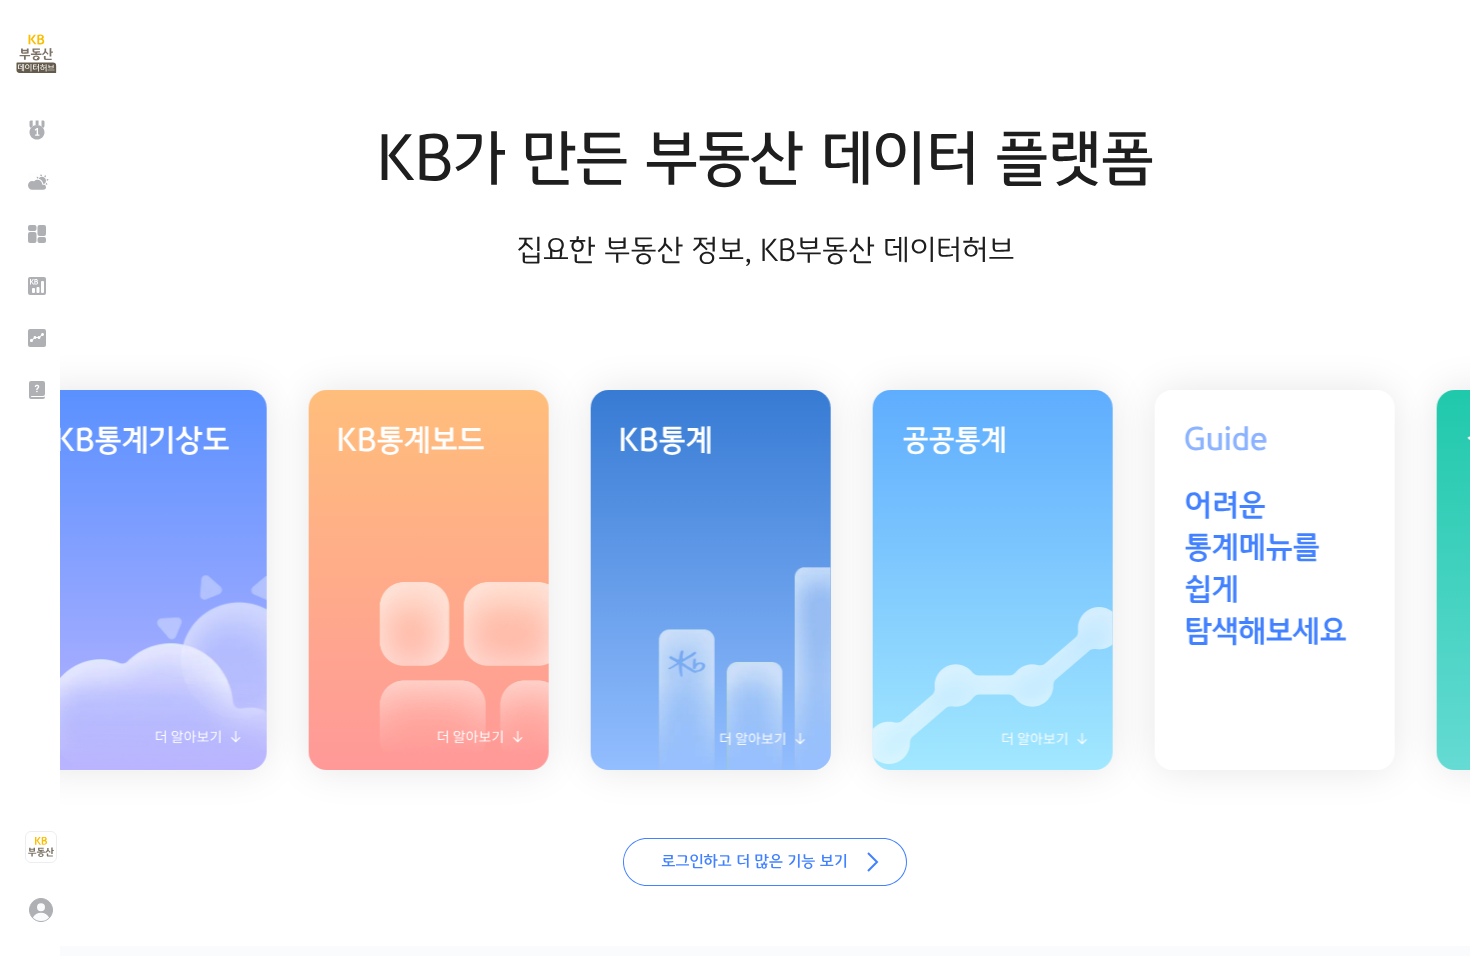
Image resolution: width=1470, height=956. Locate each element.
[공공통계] (35, 338)
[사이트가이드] (35, 390)
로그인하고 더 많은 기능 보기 (765, 862)
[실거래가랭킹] (35, 130)
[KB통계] (35, 286)
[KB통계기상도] (35, 182)
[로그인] (40, 910)
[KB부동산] (40, 847)
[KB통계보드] (35, 234)
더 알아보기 (125, 744)
